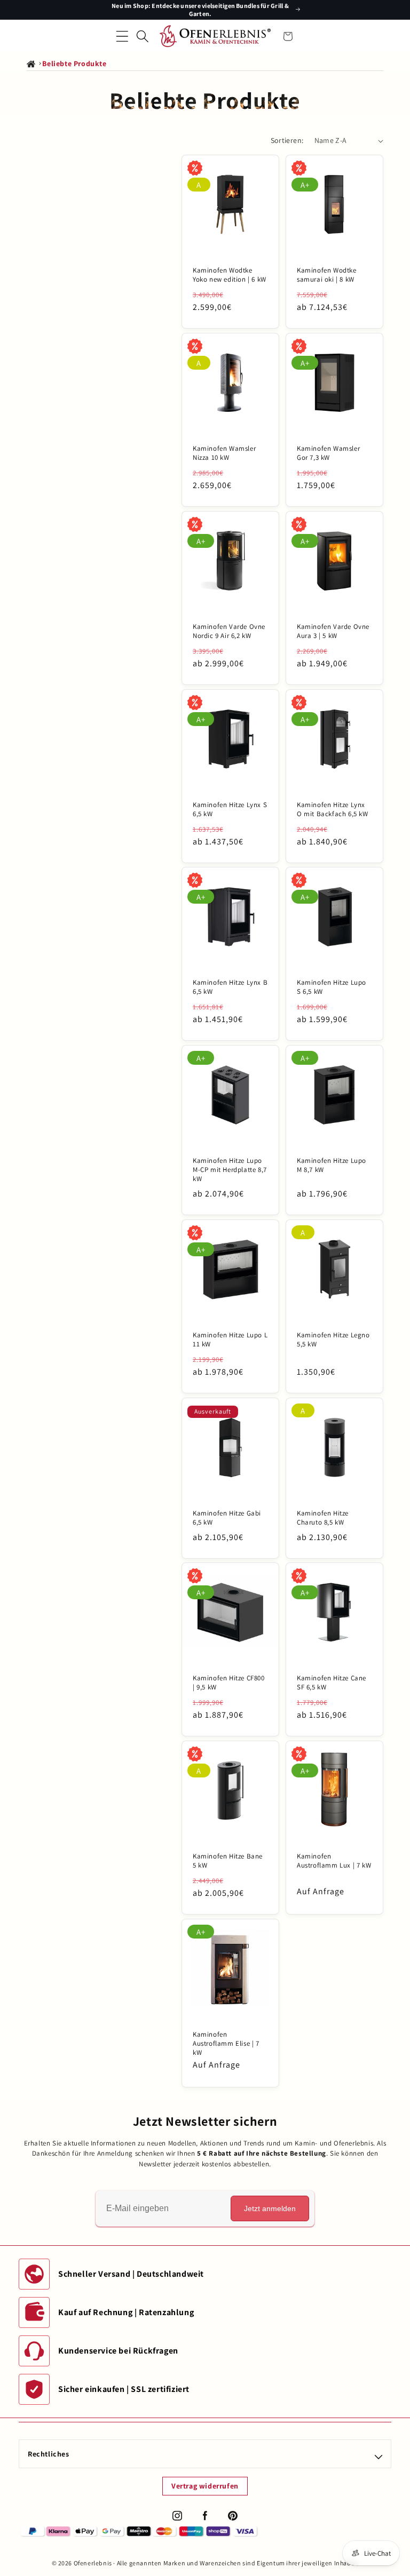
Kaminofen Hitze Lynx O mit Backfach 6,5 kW (333, 810)
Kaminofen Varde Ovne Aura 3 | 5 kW (333, 631)
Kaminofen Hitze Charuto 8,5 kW (323, 1518)
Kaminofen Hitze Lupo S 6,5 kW (332, 987)
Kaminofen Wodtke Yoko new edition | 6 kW (230, 275)
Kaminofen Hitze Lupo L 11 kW (230, 1340)
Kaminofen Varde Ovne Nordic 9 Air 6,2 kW (229, 631)
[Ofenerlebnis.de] (215, 36)
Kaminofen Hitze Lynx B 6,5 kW (230, 987)
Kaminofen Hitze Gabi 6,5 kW (227, 1518)
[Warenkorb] (288, 36)
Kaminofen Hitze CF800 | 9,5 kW (229, 1683)
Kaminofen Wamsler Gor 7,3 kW (328, 453)
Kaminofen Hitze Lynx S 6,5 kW (230, 810)
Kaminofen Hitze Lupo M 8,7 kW (332, 1165)
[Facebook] (205, 2516)
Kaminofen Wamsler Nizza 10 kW (224, 453)
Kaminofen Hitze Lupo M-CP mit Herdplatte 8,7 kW (230, 1170)
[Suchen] (143, 36)
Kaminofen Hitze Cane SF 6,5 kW (332, 1683)
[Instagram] (177, 2516)
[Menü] (122, 36)
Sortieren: (287, 140)
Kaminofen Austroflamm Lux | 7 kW (334, 1861)
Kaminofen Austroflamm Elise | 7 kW (226, 2044)
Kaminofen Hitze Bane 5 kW (228, 1861)
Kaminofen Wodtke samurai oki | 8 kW (327, 275)
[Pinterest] (233, 2516)
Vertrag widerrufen (205, 2486)
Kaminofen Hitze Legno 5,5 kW (333, 1340)
